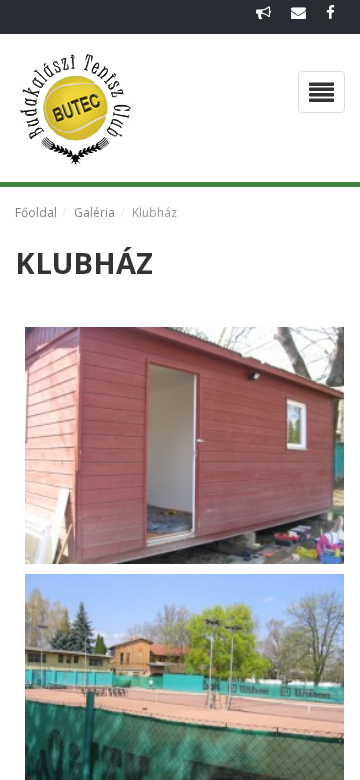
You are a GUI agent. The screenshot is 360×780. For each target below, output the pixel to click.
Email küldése (298, 17)
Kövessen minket (330, 17)
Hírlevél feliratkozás (263, 17)
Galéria (94, 212)
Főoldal (36, 212)
